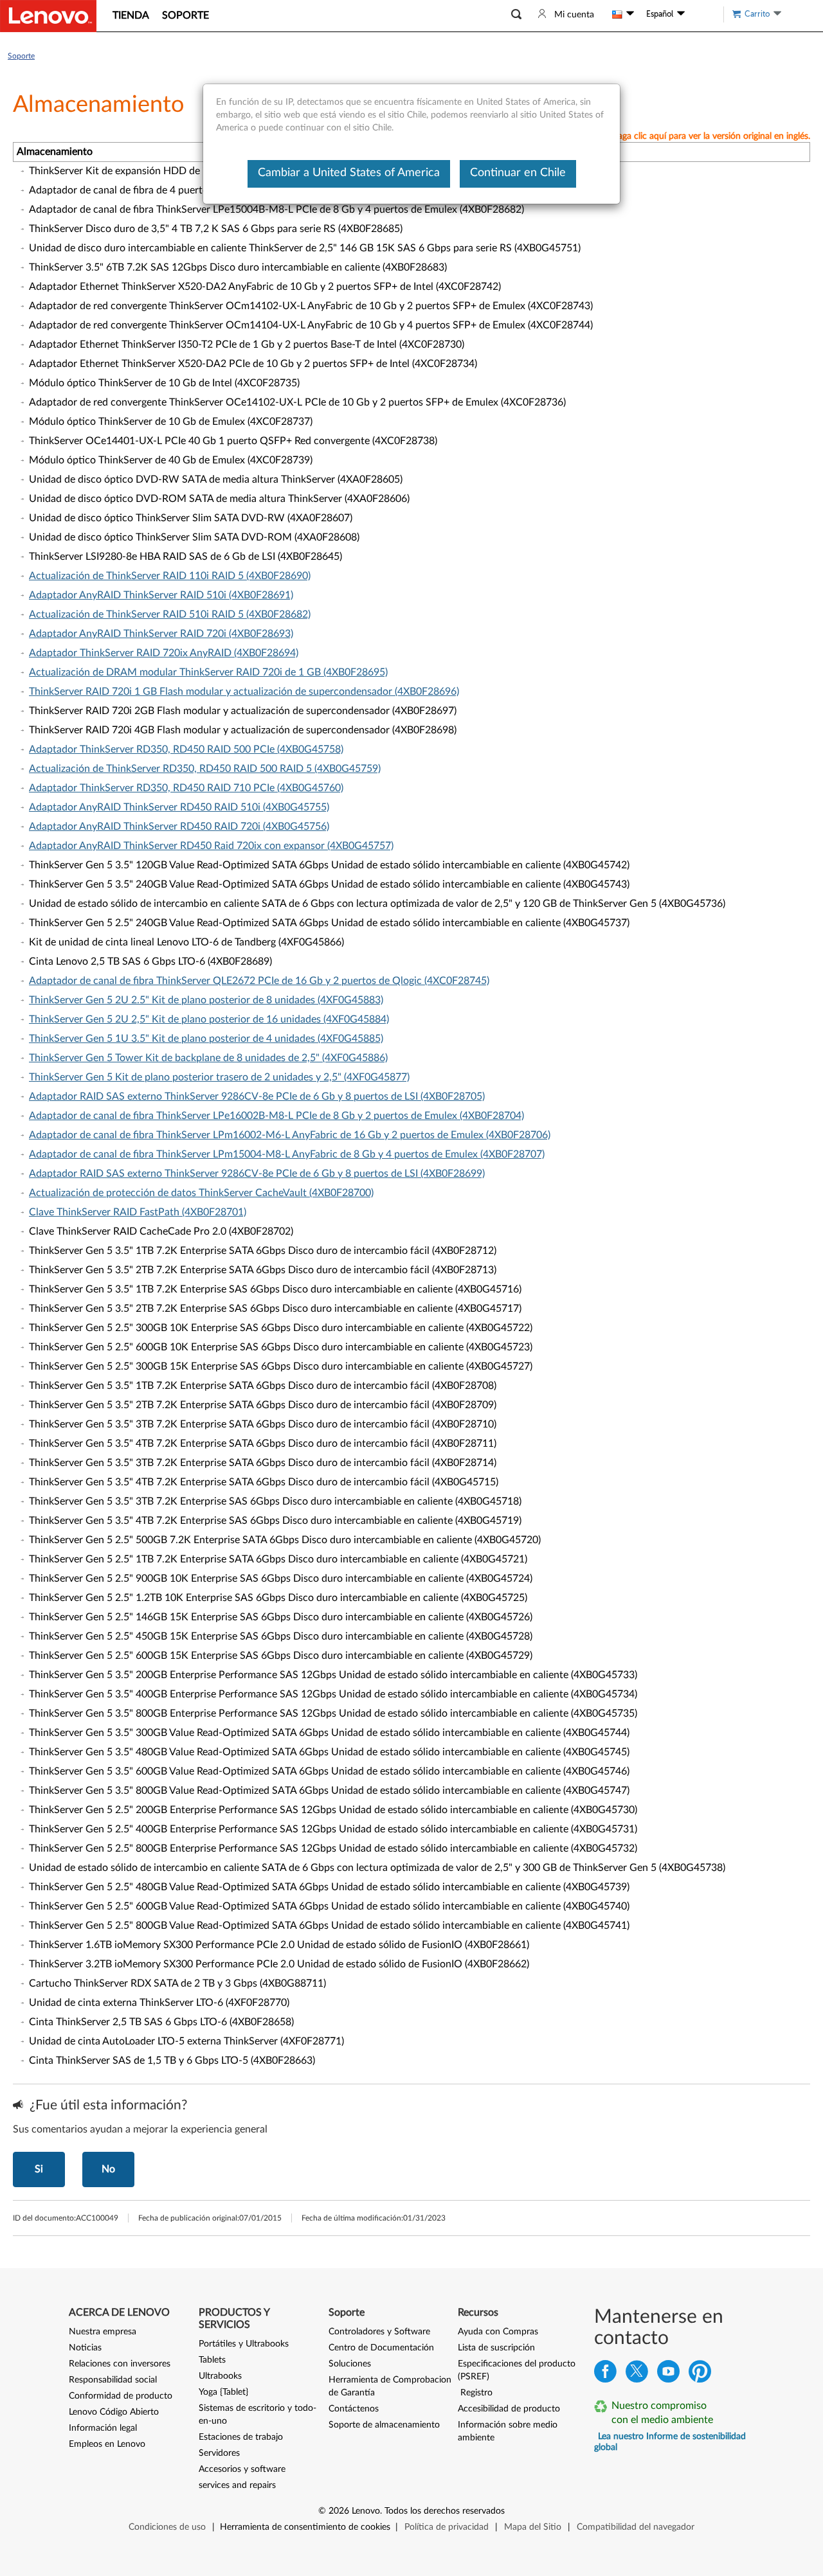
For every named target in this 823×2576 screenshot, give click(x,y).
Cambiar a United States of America (349, 173)
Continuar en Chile (518, 173)
